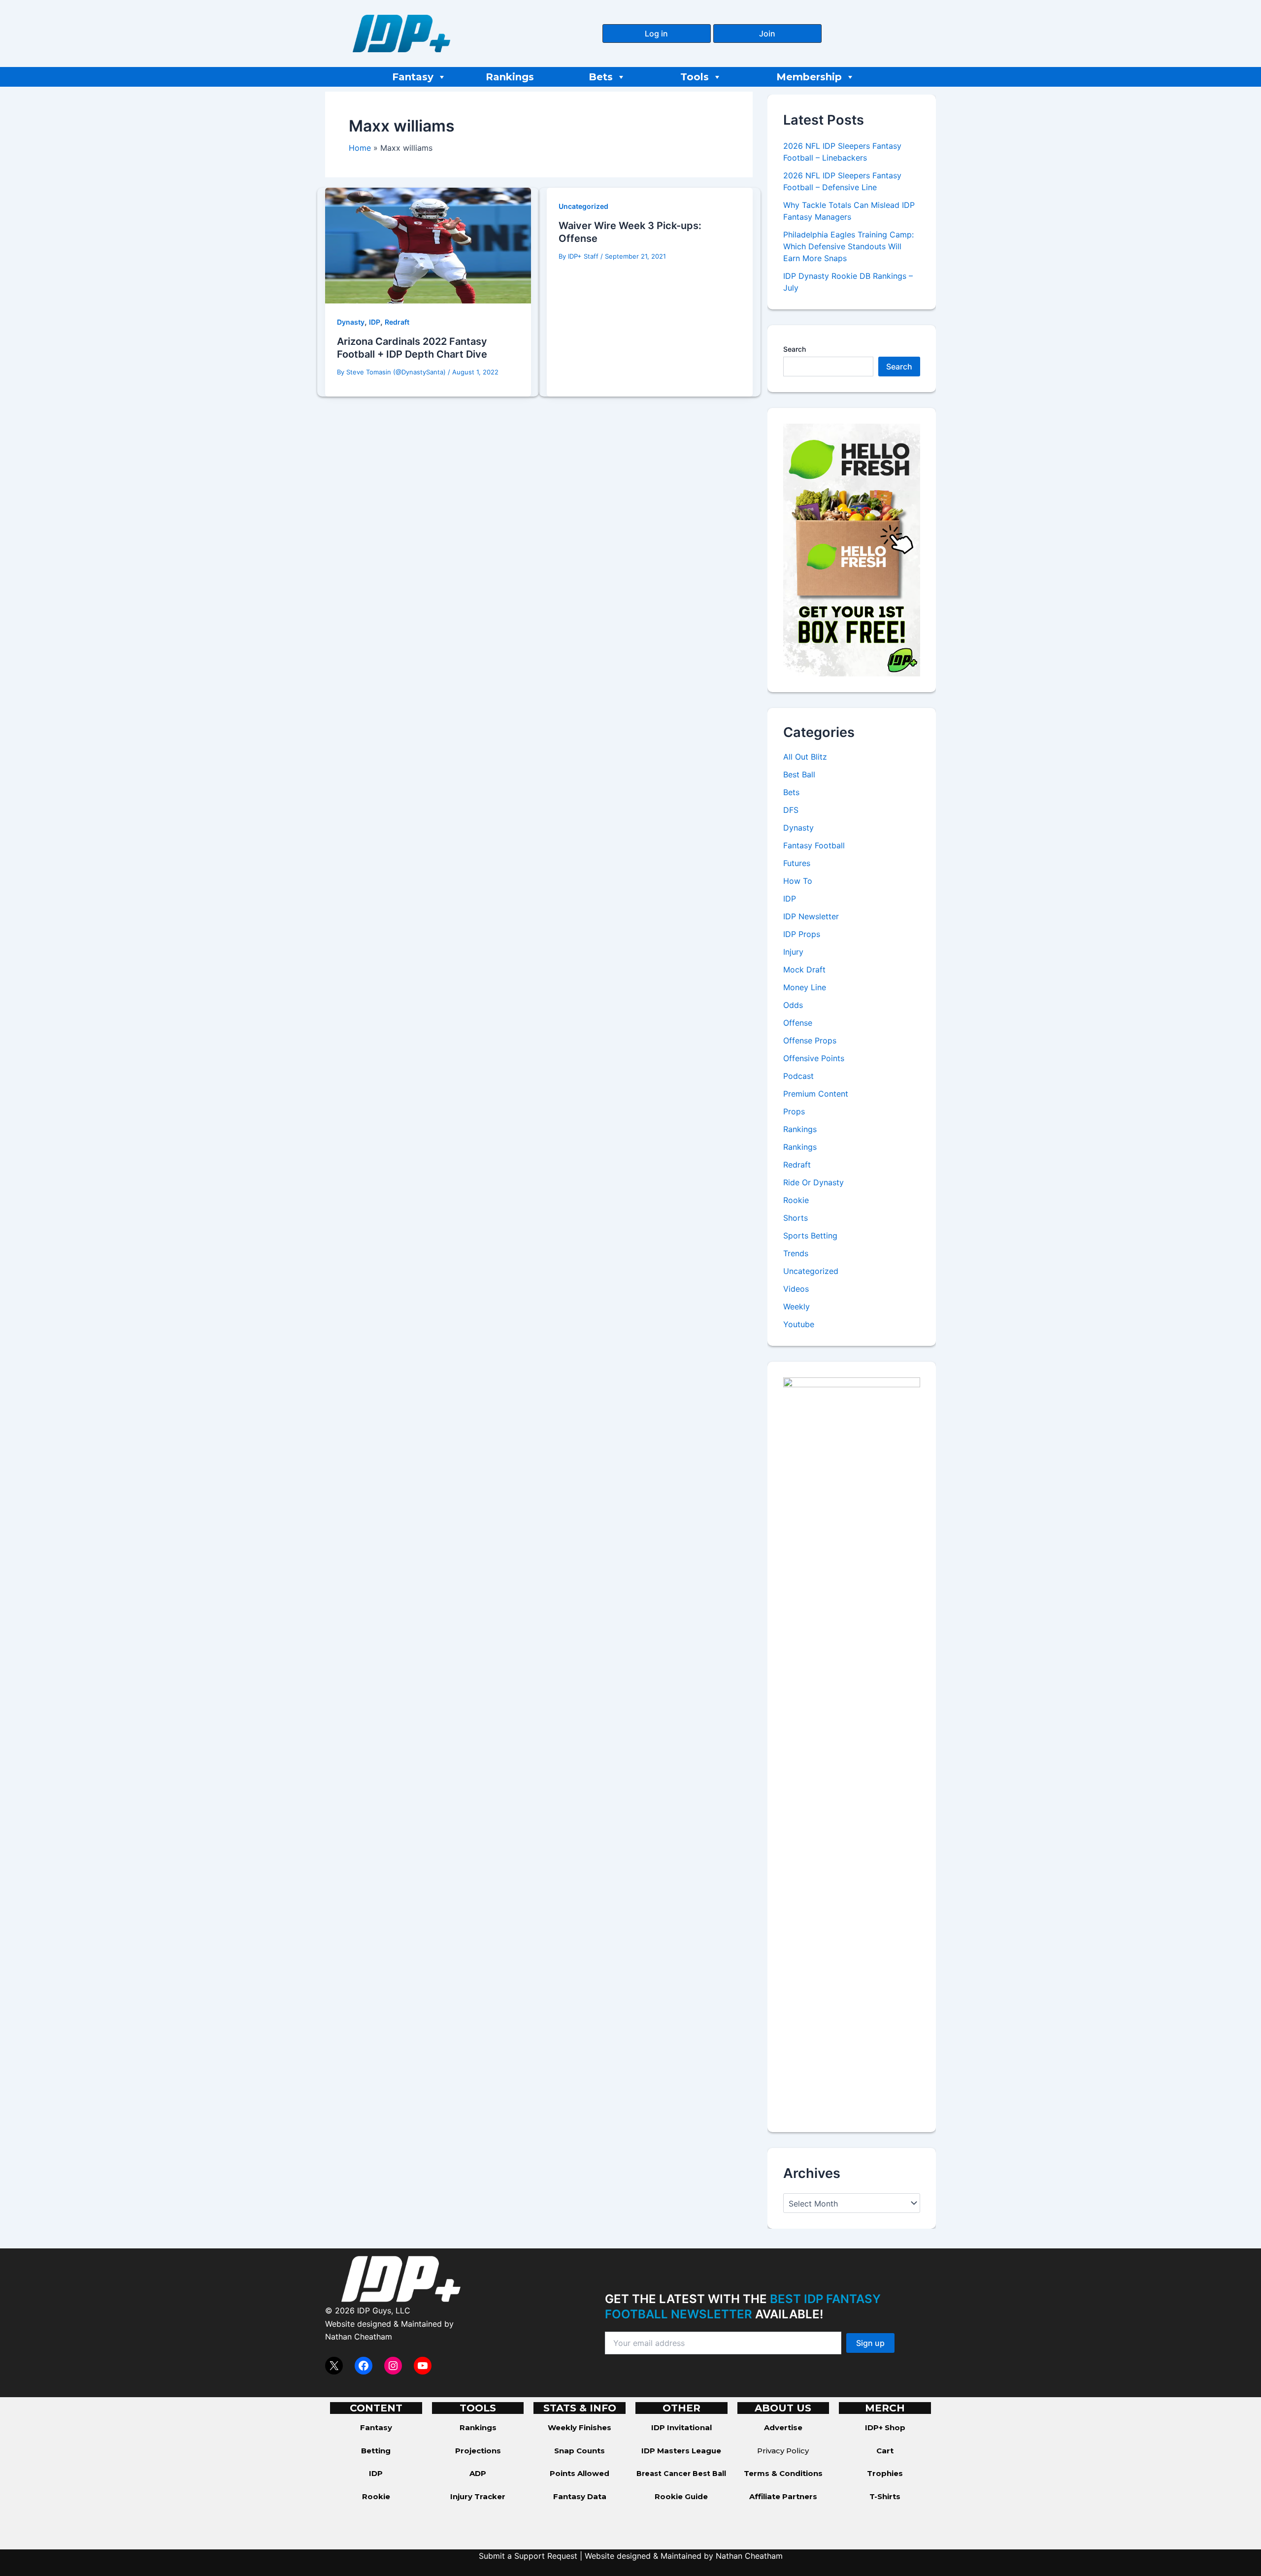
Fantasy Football (814, 845)
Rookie (796, 1200)
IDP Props (802, 934)
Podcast (798, 1076)
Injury (793, 952)
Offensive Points (814, 1058)
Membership (809, 77)
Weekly (796, 1306)
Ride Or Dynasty (813, 1182)
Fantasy (413, 77)
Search (795, 349)
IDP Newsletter (811, 916)
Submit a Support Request (528, 2556)
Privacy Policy (783, 2451)
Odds (793, 1005)
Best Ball (799, 774)
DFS (791, 810)
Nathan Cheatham (359, 2337)
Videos (796, 1289)
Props (794, 1111)
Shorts (796, 1218)
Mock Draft (804, 970)
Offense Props (810, 1040)
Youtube (799, 1324)
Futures (797, 863)
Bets (601, 77)
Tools (695, 77)
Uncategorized (583, 206)
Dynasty (351, 322)
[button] (657, 33)
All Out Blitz (805, 757)
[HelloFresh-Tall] (852, 549)
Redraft (397, 322)
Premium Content (816, 1094)
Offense (798, 1023)
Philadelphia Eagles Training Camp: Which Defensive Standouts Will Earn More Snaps (848, 246)
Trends (796, 1253)
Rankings (510, 77)
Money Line (805, 987)
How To (798, 881)
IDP (375, 322)
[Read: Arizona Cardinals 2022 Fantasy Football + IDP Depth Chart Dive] (428, 245)
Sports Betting (810, 1236)
